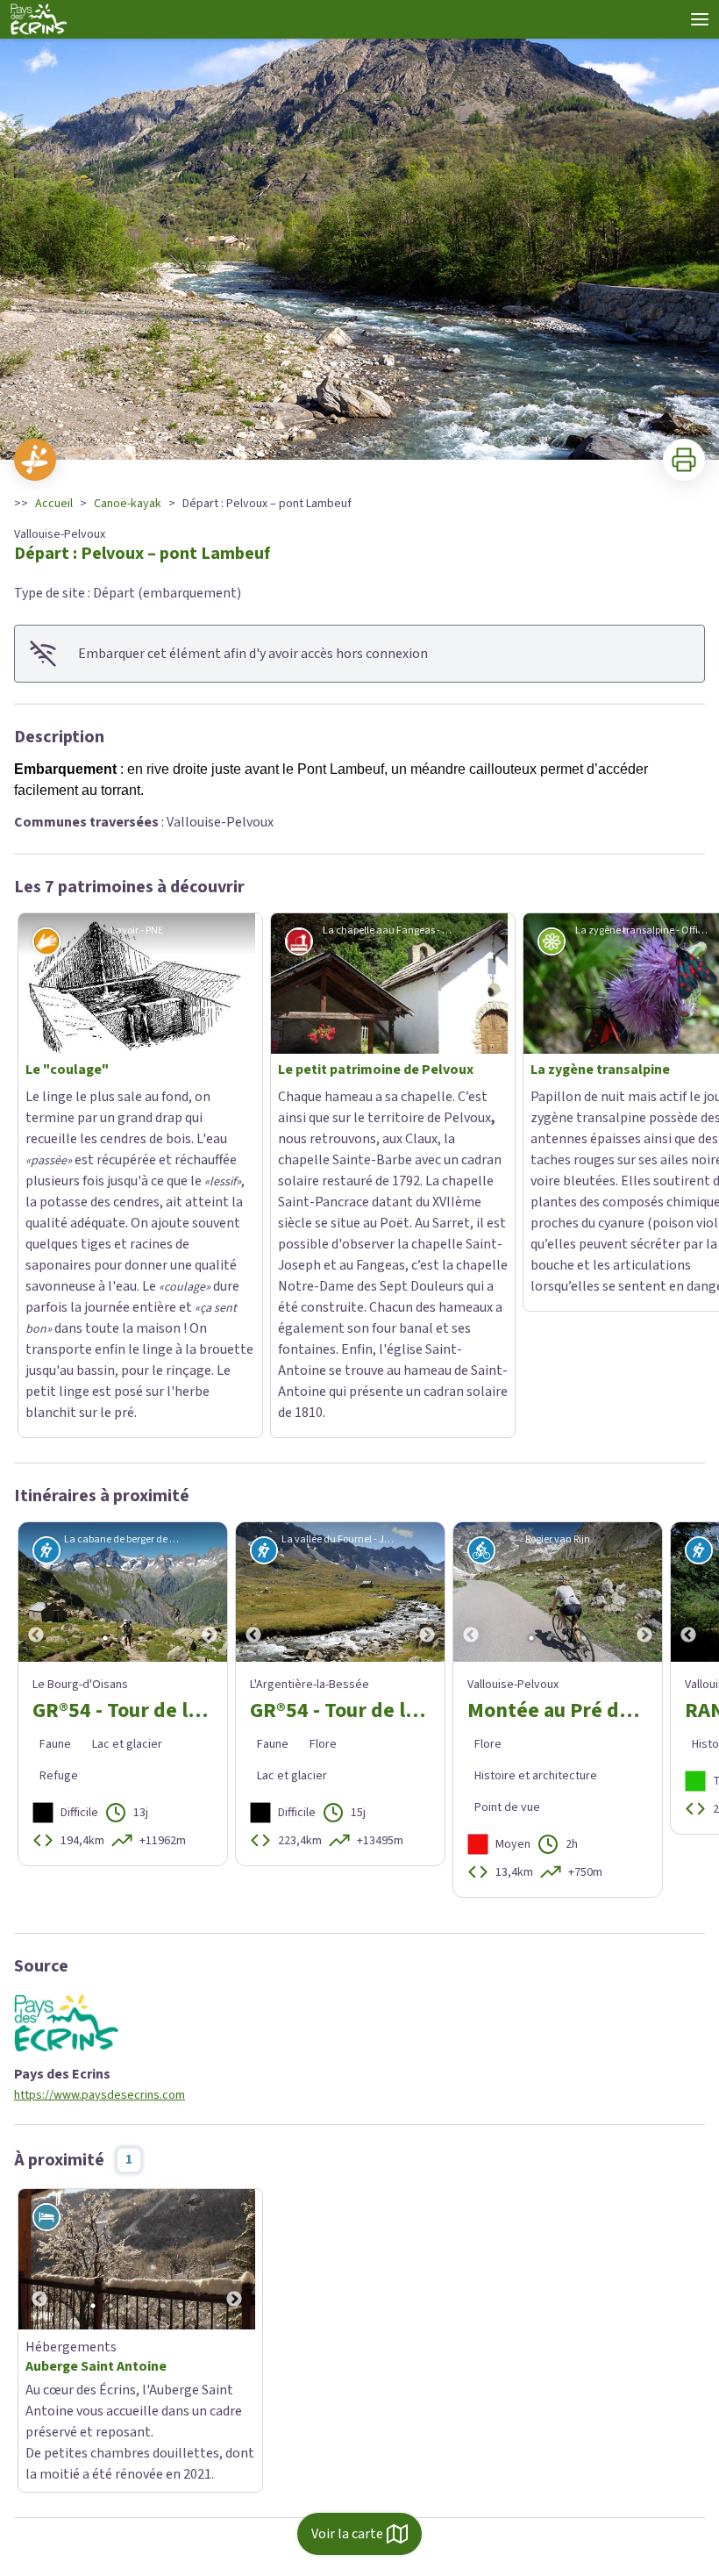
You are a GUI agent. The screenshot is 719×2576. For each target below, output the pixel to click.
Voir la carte (347, 2534)
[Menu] (700, 19)
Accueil (54, 504)
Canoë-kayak (128, 504)
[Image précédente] (36, 1315)
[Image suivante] (210, 1315)
